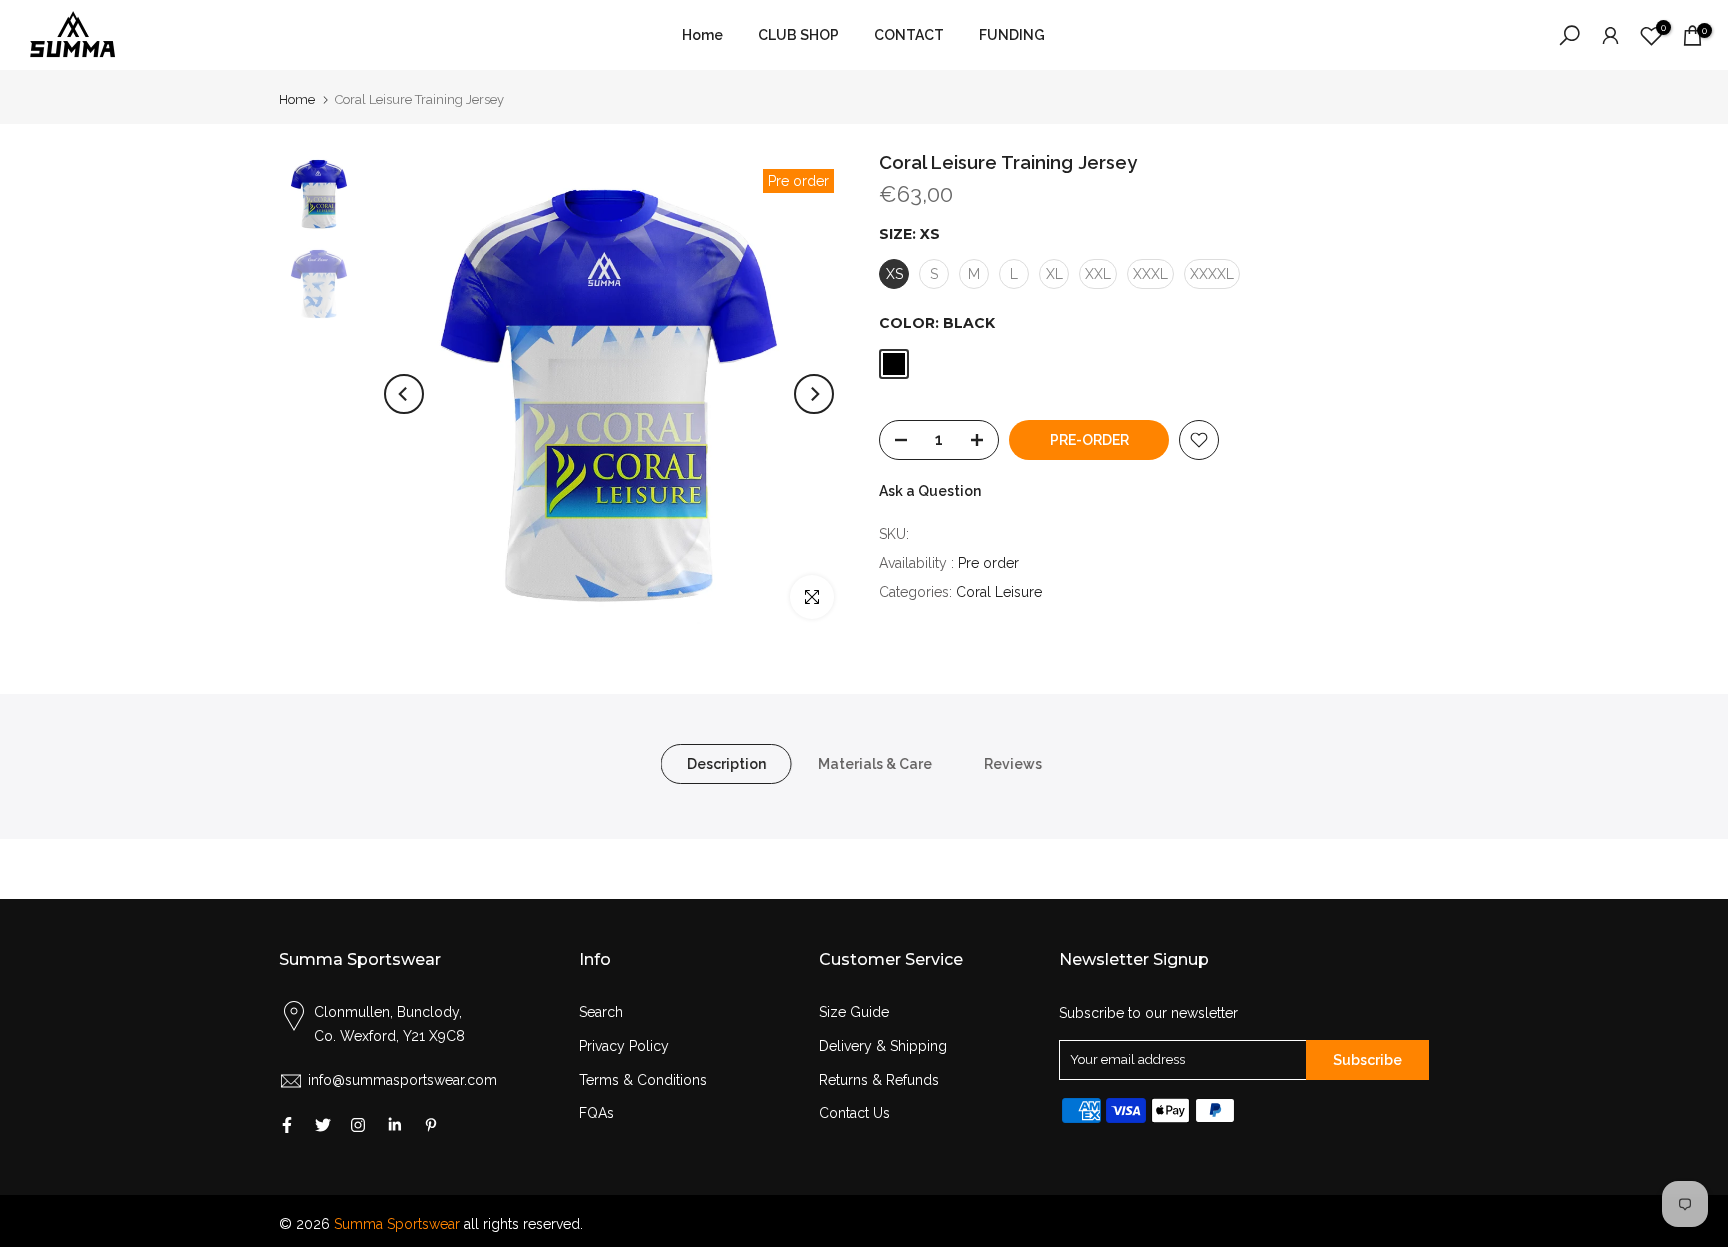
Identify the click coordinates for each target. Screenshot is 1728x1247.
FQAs (596, 1113)
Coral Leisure (999, 592)
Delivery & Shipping (883, 1046)
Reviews (1013, 764)
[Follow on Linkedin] (394, 1125)
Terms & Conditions (643, 1080)
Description (726, 764)
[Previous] (404, 394)
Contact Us (854, 1113)
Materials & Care (875, 764)
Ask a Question (930, 491)
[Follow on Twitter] (323, 1125)
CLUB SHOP (798, 35)
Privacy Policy (624, 1046)
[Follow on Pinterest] (431, 1125)
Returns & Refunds (879, 1080)
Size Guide (854, 1012)
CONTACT (909, 35)
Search (601, 1012)
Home (702, 35)
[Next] (814, 394)
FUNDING (1012, 35)
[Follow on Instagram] (358, 1125)
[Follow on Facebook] (287, 1125)
